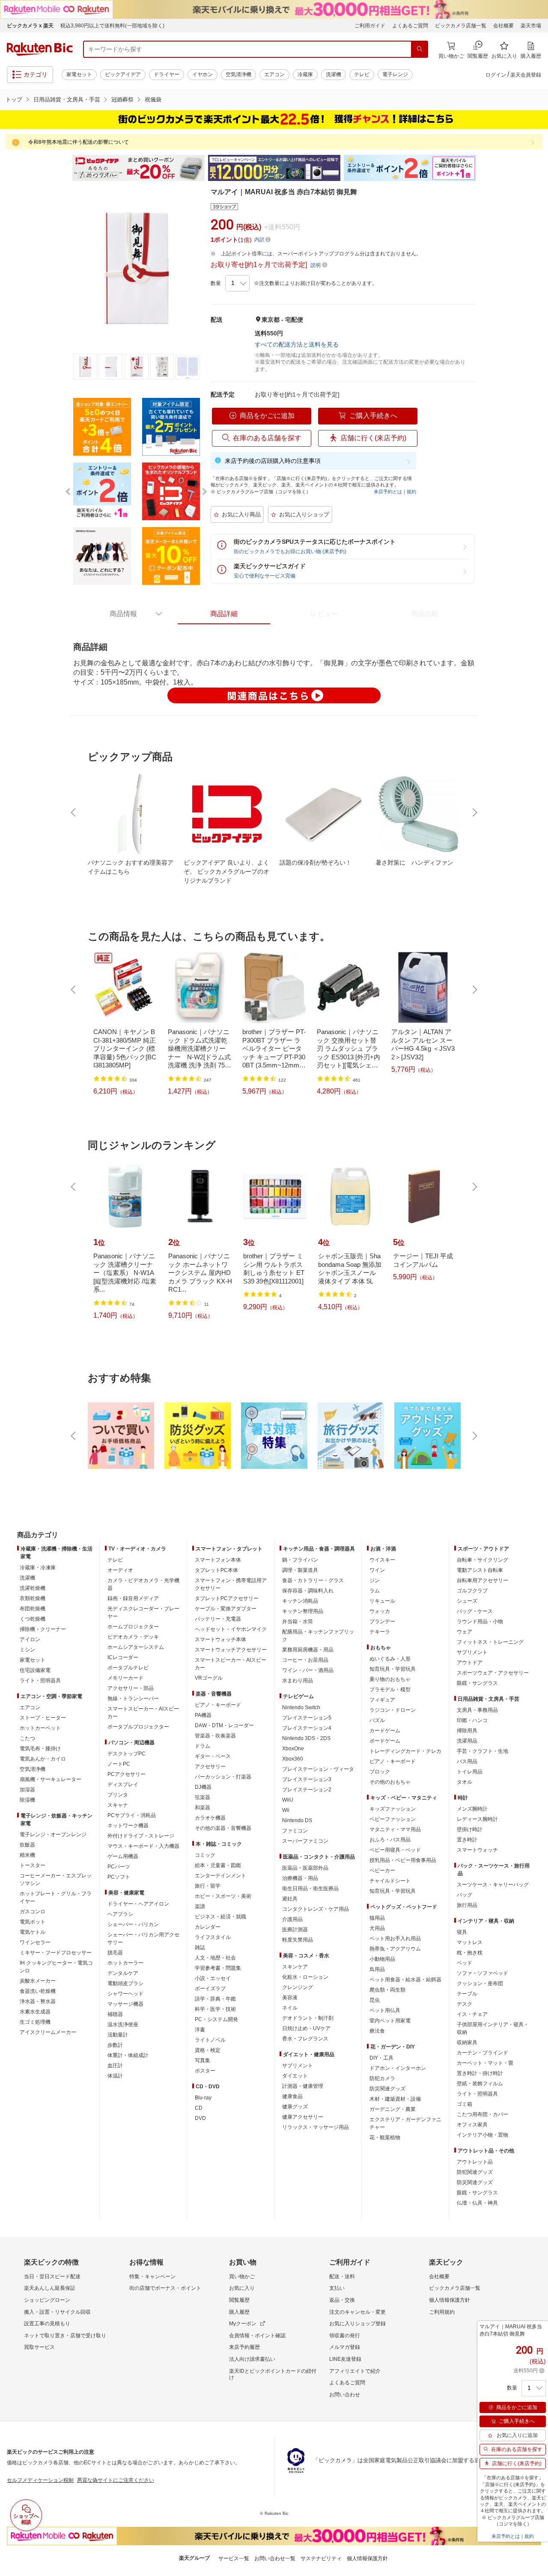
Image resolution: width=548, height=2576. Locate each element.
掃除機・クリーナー (43, 1629)
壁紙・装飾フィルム (480, 2084)
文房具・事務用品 (477, 1710)
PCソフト (119, 1877)
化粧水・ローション (305, 1977)
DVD (200, 2118)
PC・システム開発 (216, 2019)
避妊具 (290, 1899)
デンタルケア (123, 1973)
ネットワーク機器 (128, 1826)
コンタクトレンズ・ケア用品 (316, 1909)
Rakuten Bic (40, 49)
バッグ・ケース (475, 1611)
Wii (286, 1810)
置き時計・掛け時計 (480, 2073)
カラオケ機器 (210, 1818)
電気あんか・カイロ (43, 1759)
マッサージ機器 (125, 2004)
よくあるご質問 (410, 26)
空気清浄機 (238, 74)
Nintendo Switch (301, 1707)
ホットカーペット (40, 1728)
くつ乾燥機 (33, 1619)
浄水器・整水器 (38, 2001)
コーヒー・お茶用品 (305, 1660)
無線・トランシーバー (133, 1699)
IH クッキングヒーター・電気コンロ (56, 1967)
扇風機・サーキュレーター (51, 1779)
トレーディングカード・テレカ (405, 1751)
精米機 (27, 1855)
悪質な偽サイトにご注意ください (116, 2480)
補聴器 (115, 2014)
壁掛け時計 (470, 1829)
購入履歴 (239, 2312)
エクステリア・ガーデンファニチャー (405, 2123)
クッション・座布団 (480, 1983)
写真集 (203, 2060)
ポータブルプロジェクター (138, 1727)
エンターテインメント (220, 1876)
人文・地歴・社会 (215, 1958)
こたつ (27, 1738)
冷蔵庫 (305, 74)
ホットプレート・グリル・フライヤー (56, 1897)
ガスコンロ (33, 1912)
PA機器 (203, 1715)
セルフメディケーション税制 (40, 2480)
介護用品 (292, 1919)
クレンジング (298, 1987)
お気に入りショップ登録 (357, 2324)
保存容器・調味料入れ (308, 1591)
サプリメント (298, 2066)
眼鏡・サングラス (477, 1683)
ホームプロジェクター (133, 1627)
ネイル (290, 2008)
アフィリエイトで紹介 (355, 2371)
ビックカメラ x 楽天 (30, 26)
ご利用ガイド (370, 26)
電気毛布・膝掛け (40, 1749)
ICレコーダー (123, 1657)
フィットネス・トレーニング (490, 1642)
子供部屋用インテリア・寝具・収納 (493, 2028)
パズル (377, 1720)
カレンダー (208, 1927)
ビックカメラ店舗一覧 (461, 26)
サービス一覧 (234, 2558)
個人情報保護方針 (450, 2300)
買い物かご (242, 2277)
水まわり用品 (298, 1681)
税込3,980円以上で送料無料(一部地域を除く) (112, 26)
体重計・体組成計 (128, 2055)
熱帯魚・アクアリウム (395, 1949)
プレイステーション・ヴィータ (318, 1769)
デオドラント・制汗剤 (308, 2018)
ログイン (496, 75)
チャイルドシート (390, 1881)
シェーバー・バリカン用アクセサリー (143, 1939)
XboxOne (293, 1749)
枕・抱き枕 (470, 1953)
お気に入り (242, 2288)
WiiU (288, 1800)
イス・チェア (472, 2014)
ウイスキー (382, 1560)
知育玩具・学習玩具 (393, 1669)
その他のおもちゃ (390, 1782)
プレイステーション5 (307, 1718)
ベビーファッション (393, 1819)
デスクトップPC (127, 1754)
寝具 (462, 1932)
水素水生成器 (35, 2012)
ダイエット (295, 2076)
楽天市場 (531, 26)
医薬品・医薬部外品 (305, 1868)
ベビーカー (382, 1870)
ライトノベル (210, 2040)
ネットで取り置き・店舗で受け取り (65, 2336)
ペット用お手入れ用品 (395, 1939)
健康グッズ (295, 2107)
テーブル (467, 1994)
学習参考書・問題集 (218, 1968)
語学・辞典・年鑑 (215, 1999)
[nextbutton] (474, 812)
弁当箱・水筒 (298, 1621)
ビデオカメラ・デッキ (133, 1637)
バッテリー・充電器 (218, 1619)
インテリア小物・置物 (482, 2135)
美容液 (290, 1998)
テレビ (362, 74)
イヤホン (203, 74)
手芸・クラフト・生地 (482, 1751)
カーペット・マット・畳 (485, 2063)
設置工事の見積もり (47, 2324)
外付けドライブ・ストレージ (141, 1836)
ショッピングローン (47, 2300)
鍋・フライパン (300, 1560)
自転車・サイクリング (482, 1560)
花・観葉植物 (385, 2137)
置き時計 (467, 1840)
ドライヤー (167, 74)
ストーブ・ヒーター (43, 1718)
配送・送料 (342, 2277)
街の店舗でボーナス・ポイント (165, 2288)
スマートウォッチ (477, 1850)
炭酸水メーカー (38, 1981)
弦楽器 (203, 1797)
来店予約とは (388, 492)
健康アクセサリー (303, 2117)
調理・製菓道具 (300, 1570)
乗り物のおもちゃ (390, 1679)
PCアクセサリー (127, 1774)
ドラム (203, 1746)
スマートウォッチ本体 (220, 1639)
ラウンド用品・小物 (480, 1621)
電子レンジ (395, 74)
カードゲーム (385, 1731)
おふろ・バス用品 (390, 1840)
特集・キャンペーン (152, 2277)
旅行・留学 (208, 1886)
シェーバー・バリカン (133, 1924)
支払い (337, 2288)
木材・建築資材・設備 (395, 2099)
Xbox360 (293, 1759)
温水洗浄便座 (123, 2025)
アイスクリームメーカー (48, 2032)
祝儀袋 (153, 99)
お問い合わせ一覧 (275, 2558)
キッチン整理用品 (303, 1611)
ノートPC (119, 1764)
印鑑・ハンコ (472, 1720)
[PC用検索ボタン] (420, 49)
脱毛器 (115, 1953)
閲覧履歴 (239, 2300)
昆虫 (375, 2000)
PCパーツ (119, 1867)
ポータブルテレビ (128, 1668)
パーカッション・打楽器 (223, 1777)
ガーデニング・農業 (393, 2109)
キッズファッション (393, 1809)
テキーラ (380, 1632)
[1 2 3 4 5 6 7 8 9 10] (237, 283)
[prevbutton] (74, 812)
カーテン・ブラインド (482, 2053)
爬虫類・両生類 (387, 1990)
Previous (64, 168)
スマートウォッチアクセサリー (231, 1650)
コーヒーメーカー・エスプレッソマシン (56, 1879)
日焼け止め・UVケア (306, 2028)
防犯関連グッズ (475, 2172)
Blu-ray (203, 2098)
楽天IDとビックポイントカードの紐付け (273, 2374)
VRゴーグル (209, 1678)
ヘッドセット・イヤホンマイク (231, 1629)
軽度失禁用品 (298, 1940)
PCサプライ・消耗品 (132, 1815)
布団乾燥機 (33, 1609)
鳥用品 (377, 1969)
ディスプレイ (123, 1785)
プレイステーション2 (307, 1790)
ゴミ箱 (465, 2104)
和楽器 (203, 1808)
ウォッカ (380, 1611)
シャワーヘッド (125, 1994)
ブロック (380, 1772)
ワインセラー (35, 1942)
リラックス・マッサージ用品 (316, 2127)
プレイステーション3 (307, 1779)
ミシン (27, 1650)
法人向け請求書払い (252, 2359)
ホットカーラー (125, 1963)
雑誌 (200, 1948)
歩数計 (115, 2045)
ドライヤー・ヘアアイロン (138, 1904)
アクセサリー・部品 (131, 1688)
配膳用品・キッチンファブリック (318, 1636)
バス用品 (467, 1761)
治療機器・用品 (300, 1878)
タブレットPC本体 (216, 1570)
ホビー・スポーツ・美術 (223, 1896)
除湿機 (27, 1800)
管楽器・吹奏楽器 (215, 1736)
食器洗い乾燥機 (38, 1991)
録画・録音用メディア (133, 1598)
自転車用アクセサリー (482, 1580)
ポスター (205, 2071)
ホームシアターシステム (136, 1647)
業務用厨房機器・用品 (308, 1650)
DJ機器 (203, 1787)
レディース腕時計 (477, 1819)
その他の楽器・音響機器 (223, 1828)
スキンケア (295, 1967)
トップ (14, 99)
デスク (465, 2004)
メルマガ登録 (345, 2347)
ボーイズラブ (210, 1989)
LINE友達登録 (345, 2359)
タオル (465, 1782)
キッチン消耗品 (300, 1601)
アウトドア (470, 1663)
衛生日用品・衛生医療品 (310, 1888)
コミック (205, 1855)
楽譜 (200, 1906)
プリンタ (118, 1795)
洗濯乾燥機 (33, 1588)
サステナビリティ (321, 2558)
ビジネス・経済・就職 (220, 1917)
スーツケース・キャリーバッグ (493, 1885)
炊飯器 (27, 1845)
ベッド (465, 1963)
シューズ (467, 1601)
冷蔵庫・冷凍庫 (38, 1568)
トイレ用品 (470, 1772)
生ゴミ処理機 (35, 2022)
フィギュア (382, 1700)
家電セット (79, 74)
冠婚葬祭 (122, 99)
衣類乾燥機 (33, 1598)
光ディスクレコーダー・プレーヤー (143, 1613)
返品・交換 (342, 2300)
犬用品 (377, 1928)
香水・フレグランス (305, 2039)
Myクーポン (243, 2324)
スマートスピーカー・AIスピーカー (143, 1713)
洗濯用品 (467, 1741)
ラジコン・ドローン (393, 1710)
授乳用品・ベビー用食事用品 (403, 1860)
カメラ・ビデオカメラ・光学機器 (143, 1584)
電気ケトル (33, 1932)
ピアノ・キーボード (218, 1705)
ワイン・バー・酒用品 (308, 1670)
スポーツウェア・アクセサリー (493, 1673)
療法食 (377, 2031)
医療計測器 (295, 1930)
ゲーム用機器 (123, 1856)
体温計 (115, 2076)
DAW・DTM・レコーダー (224, 1725)
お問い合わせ (345, 2395)
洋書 (200, 2030)
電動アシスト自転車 (480, 1570)
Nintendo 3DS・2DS (306, 1738)
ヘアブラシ (120, 1914)
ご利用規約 (442, 2312)
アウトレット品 (475, 2162)
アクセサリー (210, 1767)
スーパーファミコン (305, 1841)
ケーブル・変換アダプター (226, 1609)
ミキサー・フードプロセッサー (56, 1953)
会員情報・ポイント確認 (257, 2336)
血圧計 (115, 2066)
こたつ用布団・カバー (482, 2114)
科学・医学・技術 (215, 2009)
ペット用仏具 (385, 2010)
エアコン (274, 74)
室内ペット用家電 (390, 2021)
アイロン (30, 1639)
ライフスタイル (213, 1937)
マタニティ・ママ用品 (395, 1829)
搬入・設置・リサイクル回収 (57, 2312)
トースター (33, 1865)
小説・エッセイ (213, 1978)
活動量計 (118, 2035)
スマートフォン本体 (218, 1560)
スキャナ (118, 1805)
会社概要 (503, 26)
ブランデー (382, 1621)
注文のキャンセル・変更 (357, 2312)
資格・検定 (208, 2050)
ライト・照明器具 (40, 1681)
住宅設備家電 (35, 1670)
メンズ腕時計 (472, 1809)
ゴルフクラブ (472, 1591)
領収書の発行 (345, 2336)
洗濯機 (334, 74)
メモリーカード (125, 1678)
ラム (375, 1591)
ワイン (377, 1570)
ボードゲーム (385, 1741)
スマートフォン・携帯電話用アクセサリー (231, 1584)
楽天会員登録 (526, 75)
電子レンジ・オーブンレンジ (53, 1835)
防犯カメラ (382, 2078)
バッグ (465, 1895)
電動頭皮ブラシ (125, 1983)
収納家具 (467, 2042)
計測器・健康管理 (303, 2086)
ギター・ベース (213, 1756)
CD (199, 2108)
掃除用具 (467, 1731)
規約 (411, 492)
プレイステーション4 (307, 1728)
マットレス (470, 1942)
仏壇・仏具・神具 (477, 2203)
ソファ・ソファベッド (482, 1973)
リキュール (382, 1601)
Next (484, 168)
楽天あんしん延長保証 (50, 2288)
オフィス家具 (472, 2125)
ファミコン (295, 1831)
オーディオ (120, 1570)
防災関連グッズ (387, 2089)
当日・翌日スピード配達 (52, 2277)
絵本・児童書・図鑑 (218, 1865)
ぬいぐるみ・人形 (390, 1659)
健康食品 (292, 2096)
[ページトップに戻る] (536, 1518)
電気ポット (33, 1922)
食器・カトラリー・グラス (313, 1580)
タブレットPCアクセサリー (227, 1598)
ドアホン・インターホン (398, 2068)
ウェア (465, 1632)
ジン (375, 1580)
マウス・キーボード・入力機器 (143, 1846)
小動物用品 (382, 1959)
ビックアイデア (123, 74)
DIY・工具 (381, 2058)
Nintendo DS (297, 1820)
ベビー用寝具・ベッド (395, 1850)
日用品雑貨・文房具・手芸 (67, 99)
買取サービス (39, 2347)
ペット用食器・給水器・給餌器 (405, 1980)
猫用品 (377, 1918)
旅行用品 (467, 1905)
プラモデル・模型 (390, 1690)
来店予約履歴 (244, 2347)
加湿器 (27, 1790)
